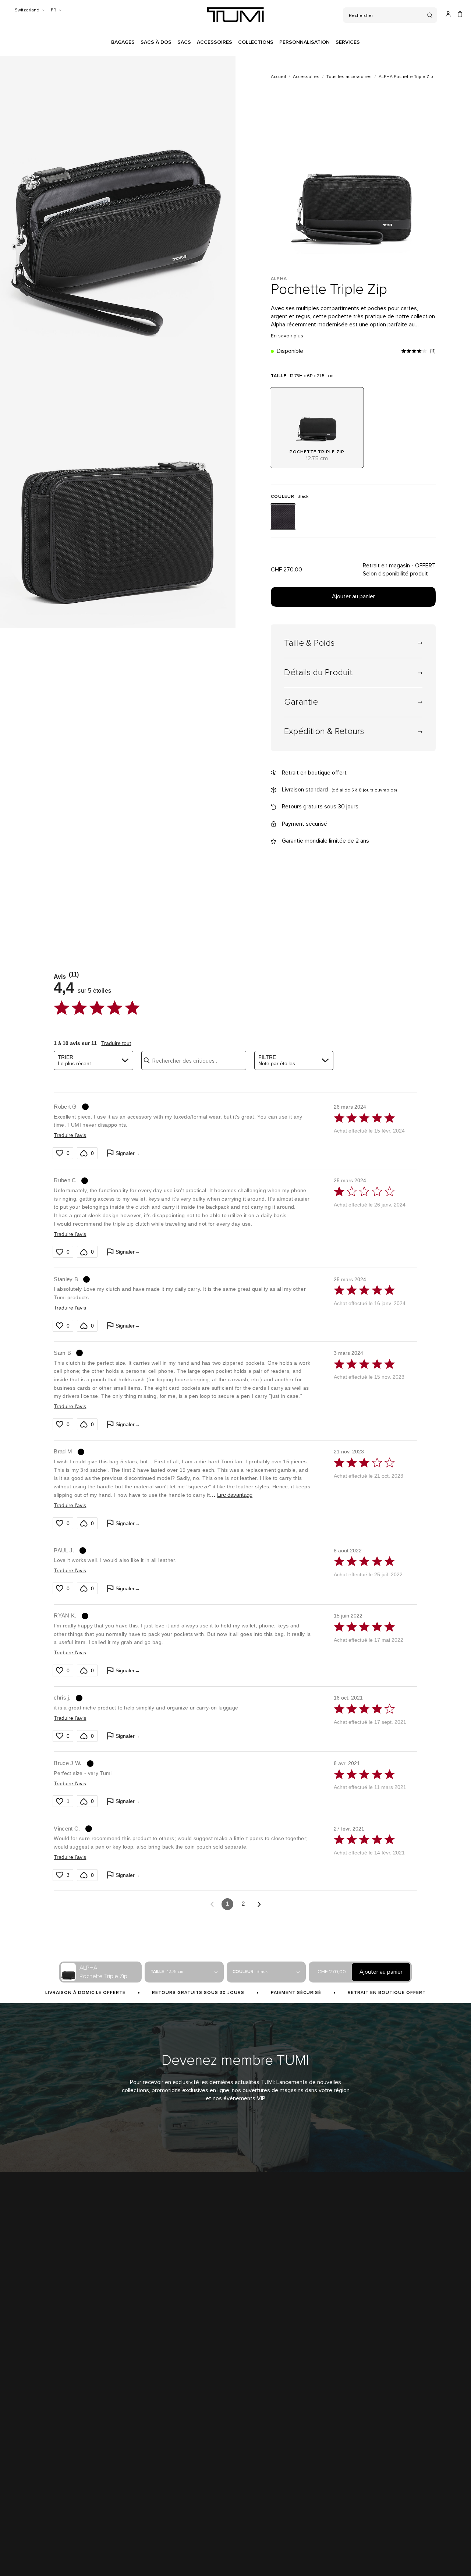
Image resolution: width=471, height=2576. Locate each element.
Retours (138, 2417)
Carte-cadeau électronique (158, 2515)
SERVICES (348, 42)
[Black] (283, 517)
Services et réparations (154, 2431)
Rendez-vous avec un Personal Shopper (421, 2403)
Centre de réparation (152, 2445)
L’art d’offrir (141, 2501)
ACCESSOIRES (215, 42)
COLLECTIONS (256, 42)
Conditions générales (31, 2556)
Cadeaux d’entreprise (30, 2431)
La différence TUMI (27, 2403)
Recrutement (21, 2473)
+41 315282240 (394, 2417)
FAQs (135, 2487)
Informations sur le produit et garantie (169, 2459)
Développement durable (33, 2445)
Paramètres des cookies (228, 2556)
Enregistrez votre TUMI (294, 2431)
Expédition (141, 2403)
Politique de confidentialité (87, 2556)
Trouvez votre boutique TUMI (38, 2417)
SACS (184, 42)
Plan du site (164, 2556)
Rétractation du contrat (282, 2556)
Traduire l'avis (70, 1135)
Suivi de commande (290, 2417)
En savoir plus (287, 336)
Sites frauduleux (24, 2459)
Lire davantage (235, 1495)
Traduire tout (116, 1043)
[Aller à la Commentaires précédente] (212, 1904)
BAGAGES (123, 42)
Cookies (189, 2556)
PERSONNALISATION (304, 42)
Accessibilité (133, 2556)
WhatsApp (390, 2431)
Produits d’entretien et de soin (162, 2473)
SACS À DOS (156, 42)
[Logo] (235, 15)
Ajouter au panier (353, 596)
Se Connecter (284, 2403)
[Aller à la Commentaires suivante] (259, 1904)
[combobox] (93, 1060)
